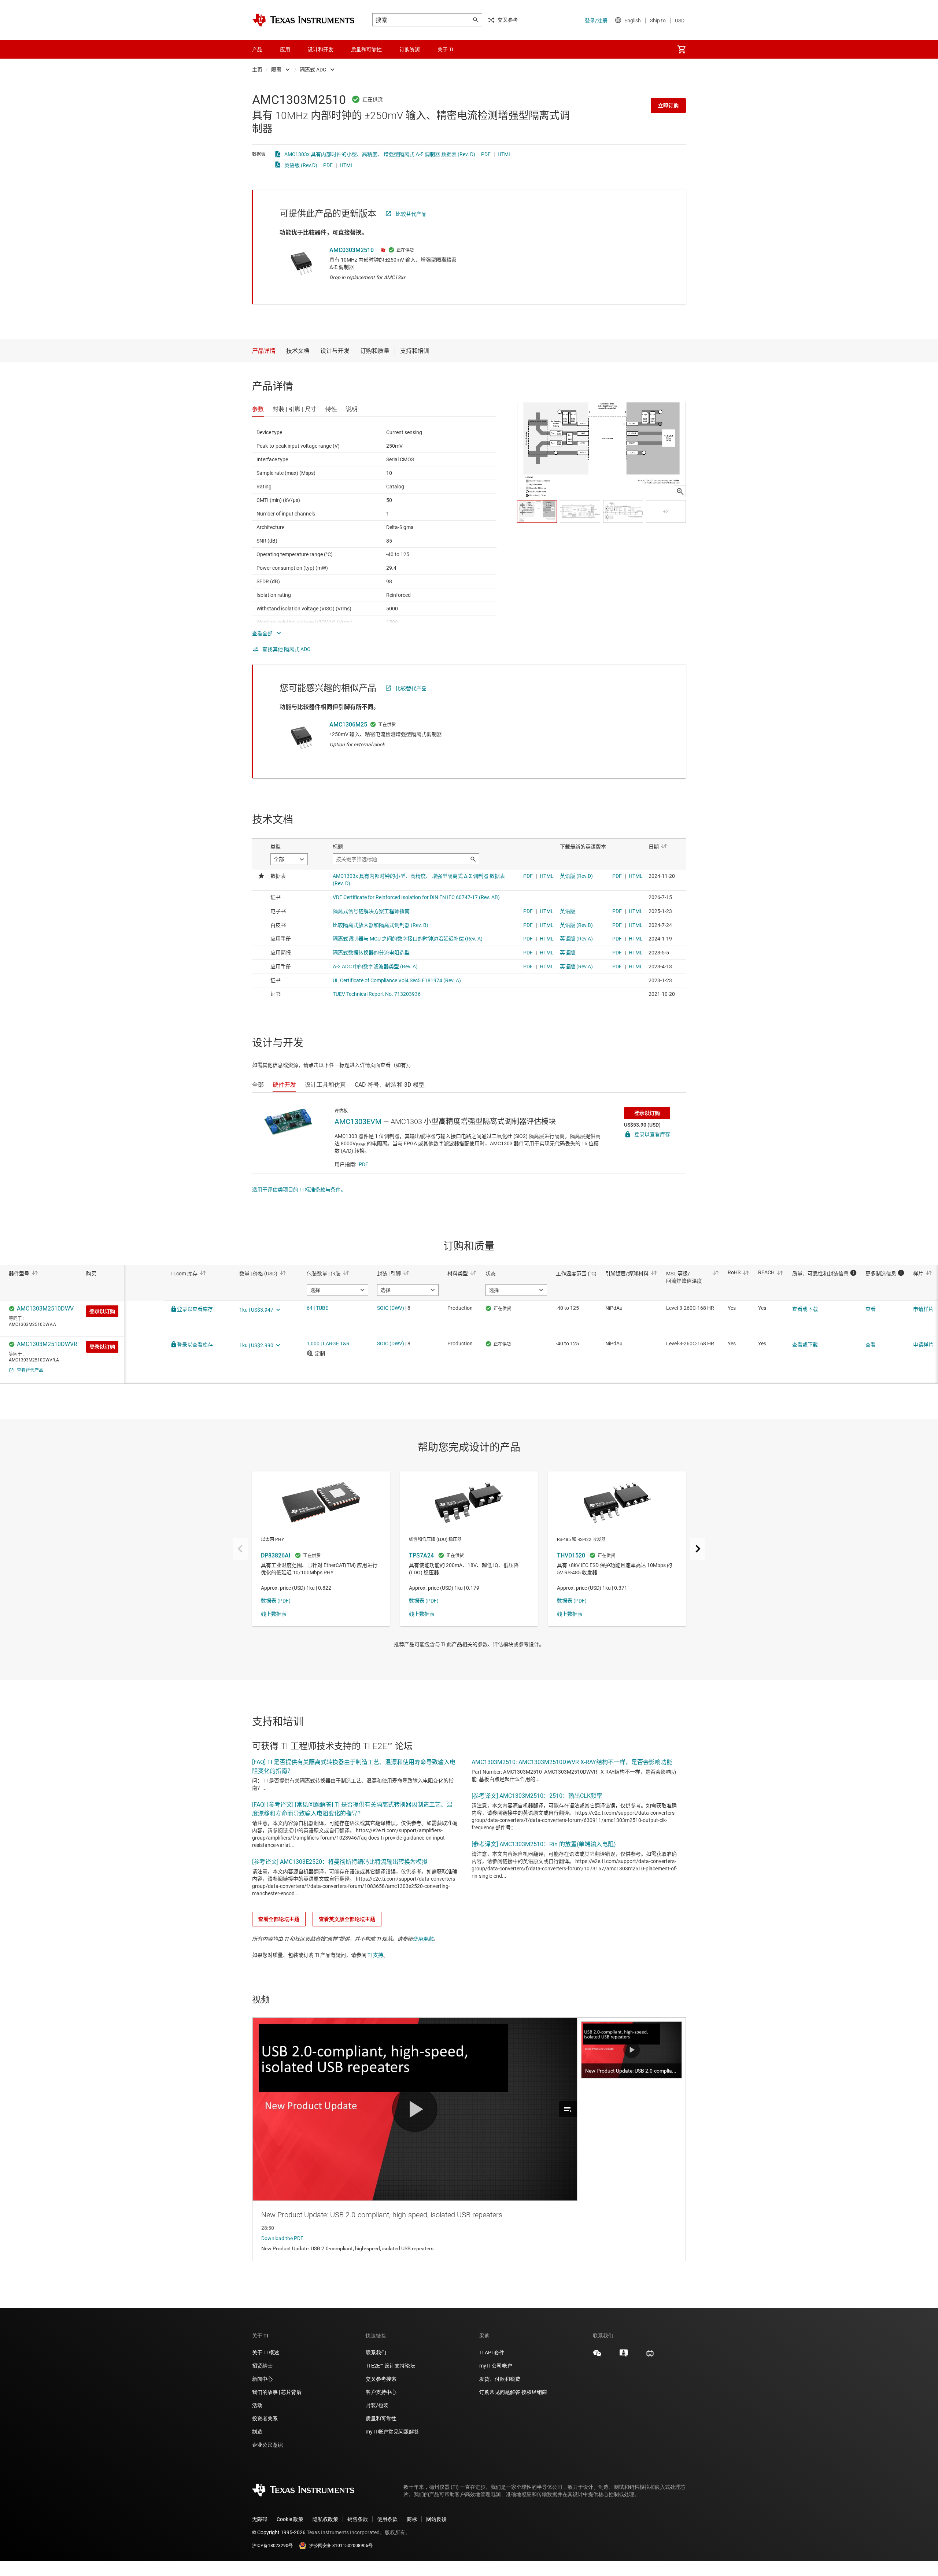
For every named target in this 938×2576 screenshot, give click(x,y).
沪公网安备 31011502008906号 (341, 2546)
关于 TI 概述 (266, 2353)
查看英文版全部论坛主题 (347, 1919)
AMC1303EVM (358, 1121)
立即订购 (668, 106)
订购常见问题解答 (500, 2392)
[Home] (303, 20)
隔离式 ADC (313, 70)
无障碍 (260, 2519)
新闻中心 (262, 2379)
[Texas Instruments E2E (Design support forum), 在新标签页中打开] (624, 2356)
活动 (257, 2405)
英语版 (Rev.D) (301, 165)
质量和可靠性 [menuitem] (366, 49)
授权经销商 (534, 2392)
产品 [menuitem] (257, 49)
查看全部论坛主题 (279, 1919)
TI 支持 (375, 1955)
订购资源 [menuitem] (410, 49)
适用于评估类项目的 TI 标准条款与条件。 (299, 1190)
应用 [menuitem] (285, 49)
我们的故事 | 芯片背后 (277, 2392)
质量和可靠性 (382, 2418)
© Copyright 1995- (279, 2532)
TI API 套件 (492, 2353)
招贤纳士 (262, 2366)
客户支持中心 (381, 2392)
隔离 (276, 70)
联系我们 (376, 2353)
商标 (412, 2519)
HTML (505, 154)
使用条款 (423, 1939)
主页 (257, 70)
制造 (257, 2432)
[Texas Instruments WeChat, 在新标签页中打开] (597, 2356)
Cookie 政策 (290, 2519)
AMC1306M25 (348, 725)
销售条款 (358, 2519)
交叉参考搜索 (381, 2379)
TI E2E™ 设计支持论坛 (390, 2366)
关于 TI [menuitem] (445, 49)
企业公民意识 (267, 2445)
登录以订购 (647, 1113)
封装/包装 (377, 2405)
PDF (486, 154)
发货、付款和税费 (500, 2379)
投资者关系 (265, 2418)
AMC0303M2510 (352, 250)
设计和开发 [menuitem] (321, 49)
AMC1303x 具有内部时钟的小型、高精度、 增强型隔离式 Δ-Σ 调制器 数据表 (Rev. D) (380, 154)
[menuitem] (682, 49)
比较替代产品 (411, 214)
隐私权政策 (325, 2519)
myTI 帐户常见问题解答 (392, 2432)
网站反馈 (436, 2519)
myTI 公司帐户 (496, 2366)
